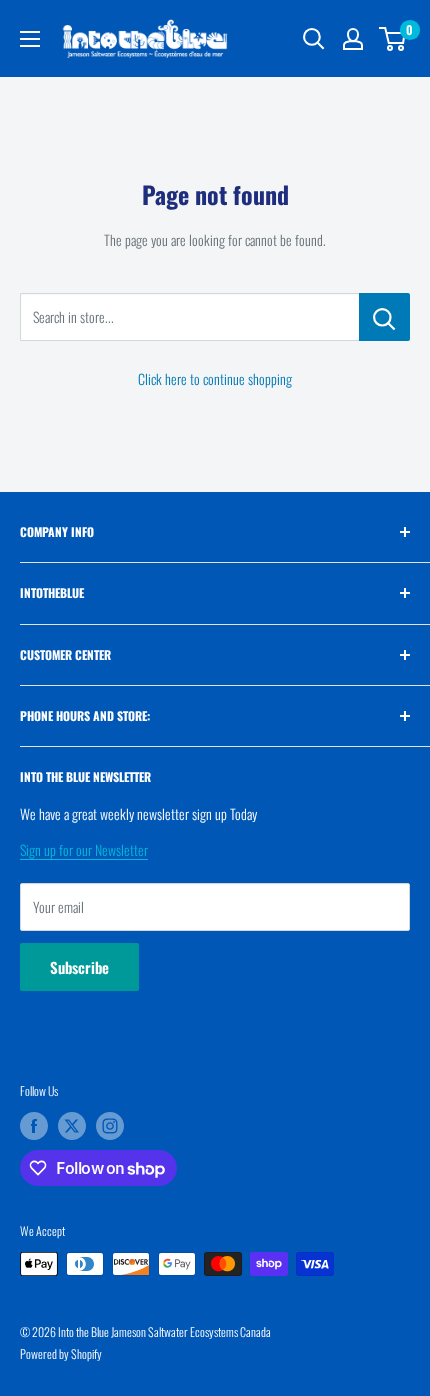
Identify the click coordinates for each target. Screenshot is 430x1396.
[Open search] (314, 39)
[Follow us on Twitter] (72, 1126)
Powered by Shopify (61, 1353)
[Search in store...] (384, 317)
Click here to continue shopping (215, 378)
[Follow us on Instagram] (110, 1126)
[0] (393, 39)
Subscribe (79, 967)
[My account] (353, 39)
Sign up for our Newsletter (84, 849)
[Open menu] (30, 39)
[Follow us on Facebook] (34, 1126)
